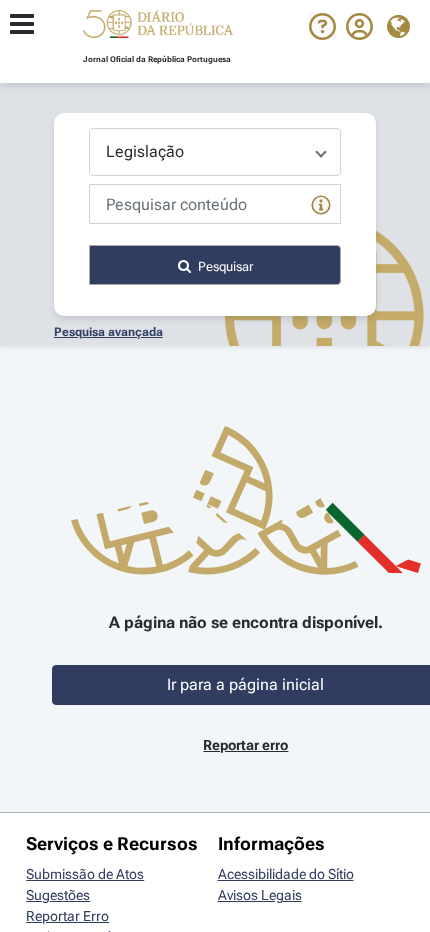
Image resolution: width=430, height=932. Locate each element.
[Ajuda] (322, 35)
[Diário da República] (158, 28)
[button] (158, 27)
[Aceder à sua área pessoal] (359, 35)
